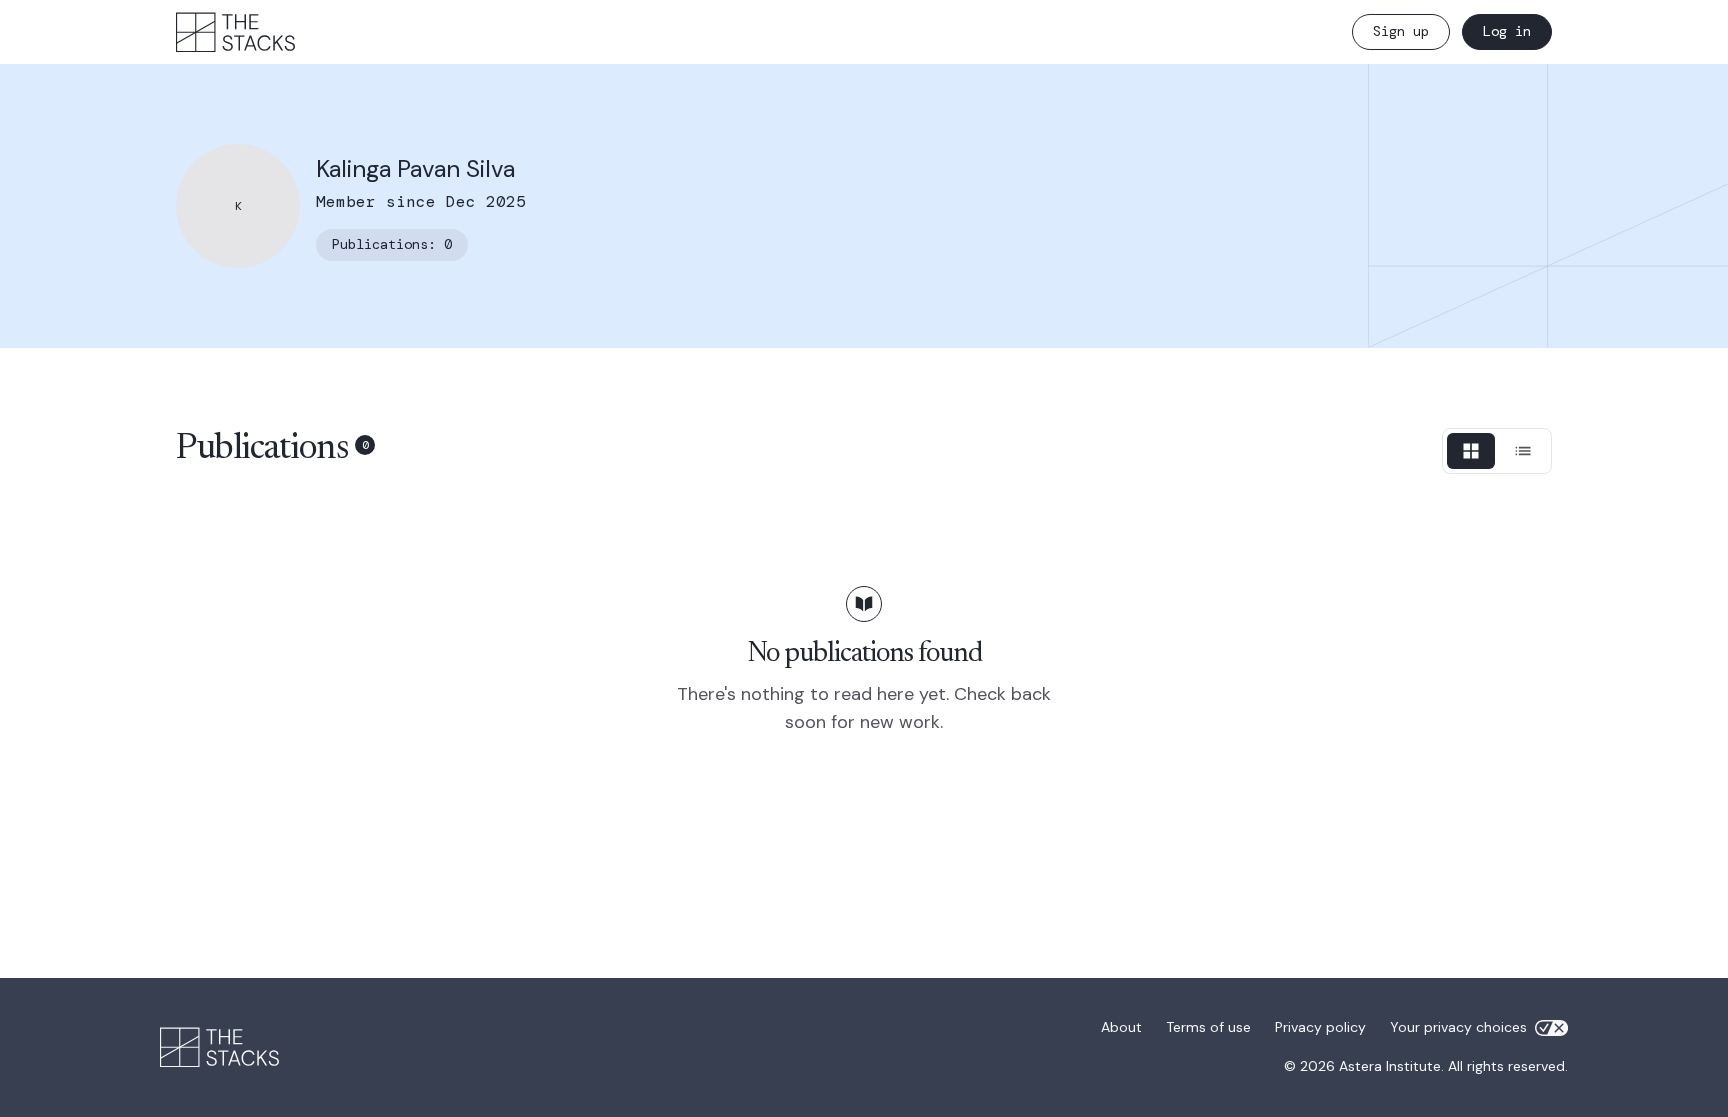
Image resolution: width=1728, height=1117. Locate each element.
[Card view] (1471, 451)
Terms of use (1208, 1027)
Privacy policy (1320, 1027)
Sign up (1401, 31)
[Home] (236, 32)
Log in (1507, 31)
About (1121, 1027)
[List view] (1523, 451)
